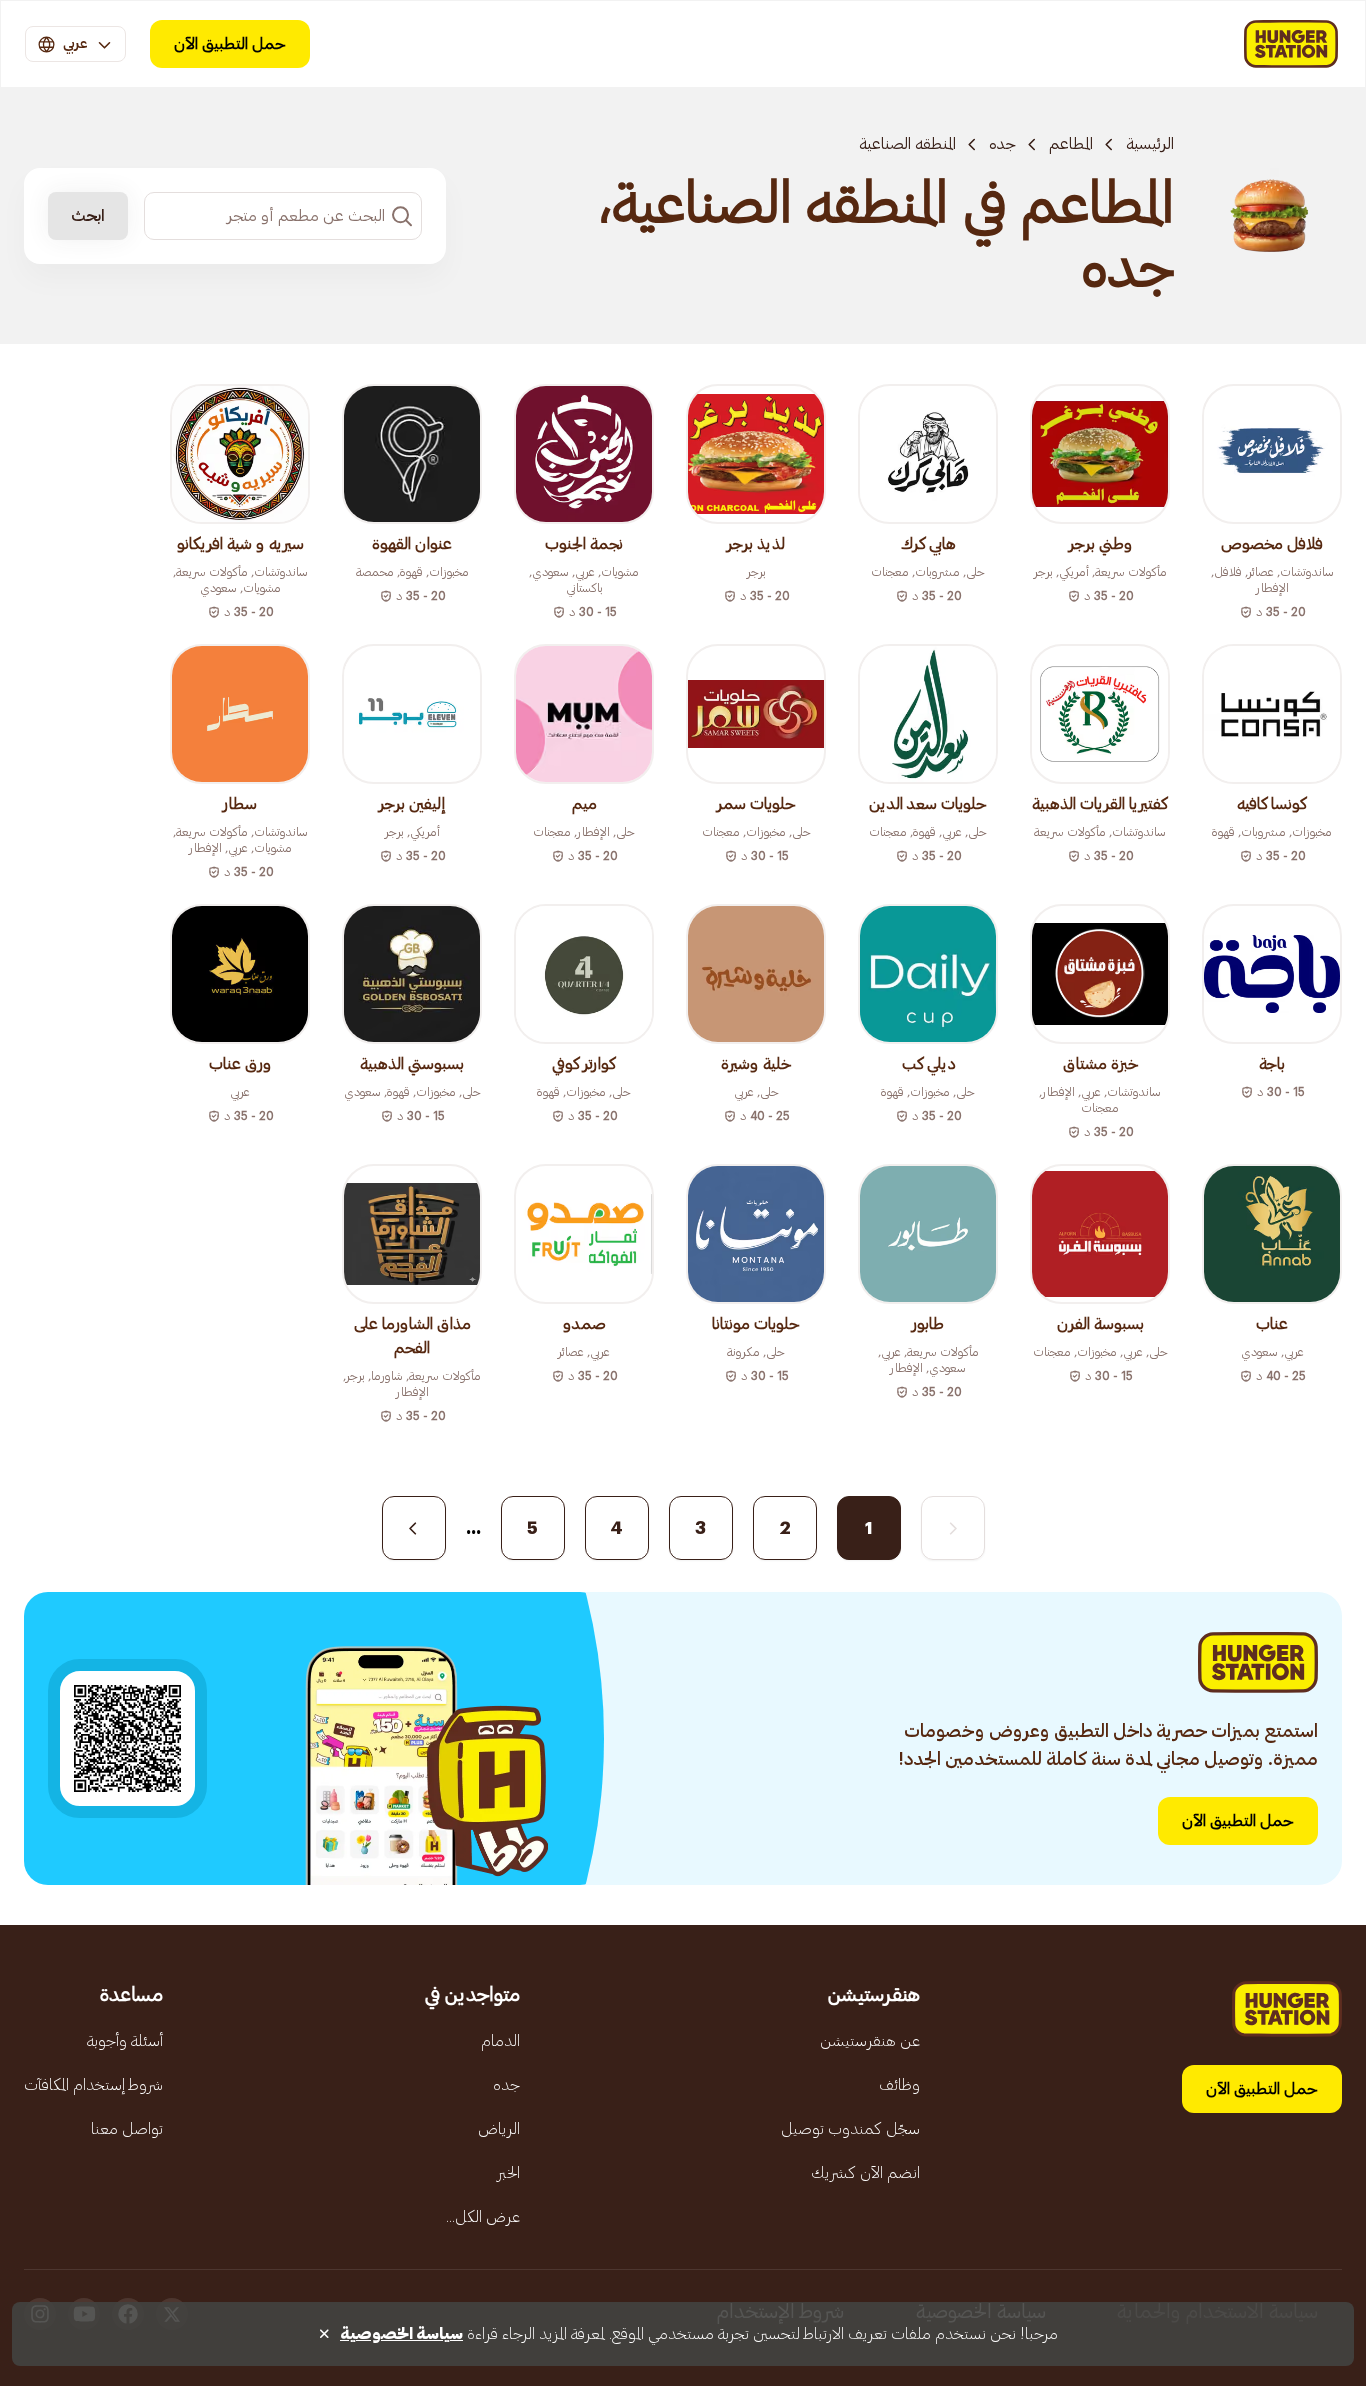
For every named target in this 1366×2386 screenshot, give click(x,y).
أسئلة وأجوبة (125, 2041)
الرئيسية (1150, 144)
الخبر (508, 2173)
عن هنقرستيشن (870, 2041)
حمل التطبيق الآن (230, 44)
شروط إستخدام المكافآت (93, 2085)
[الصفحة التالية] (414, 1528)
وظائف (899, 2085)
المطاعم (1071, 144)
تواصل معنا (127, 2129)
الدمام (500, 2041)
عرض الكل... (483, 2217)
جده (1002, 144)
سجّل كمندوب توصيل (850, 2129)
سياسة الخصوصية (401, 2334)
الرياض (499, 2129)
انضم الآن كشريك (865, 2173)
